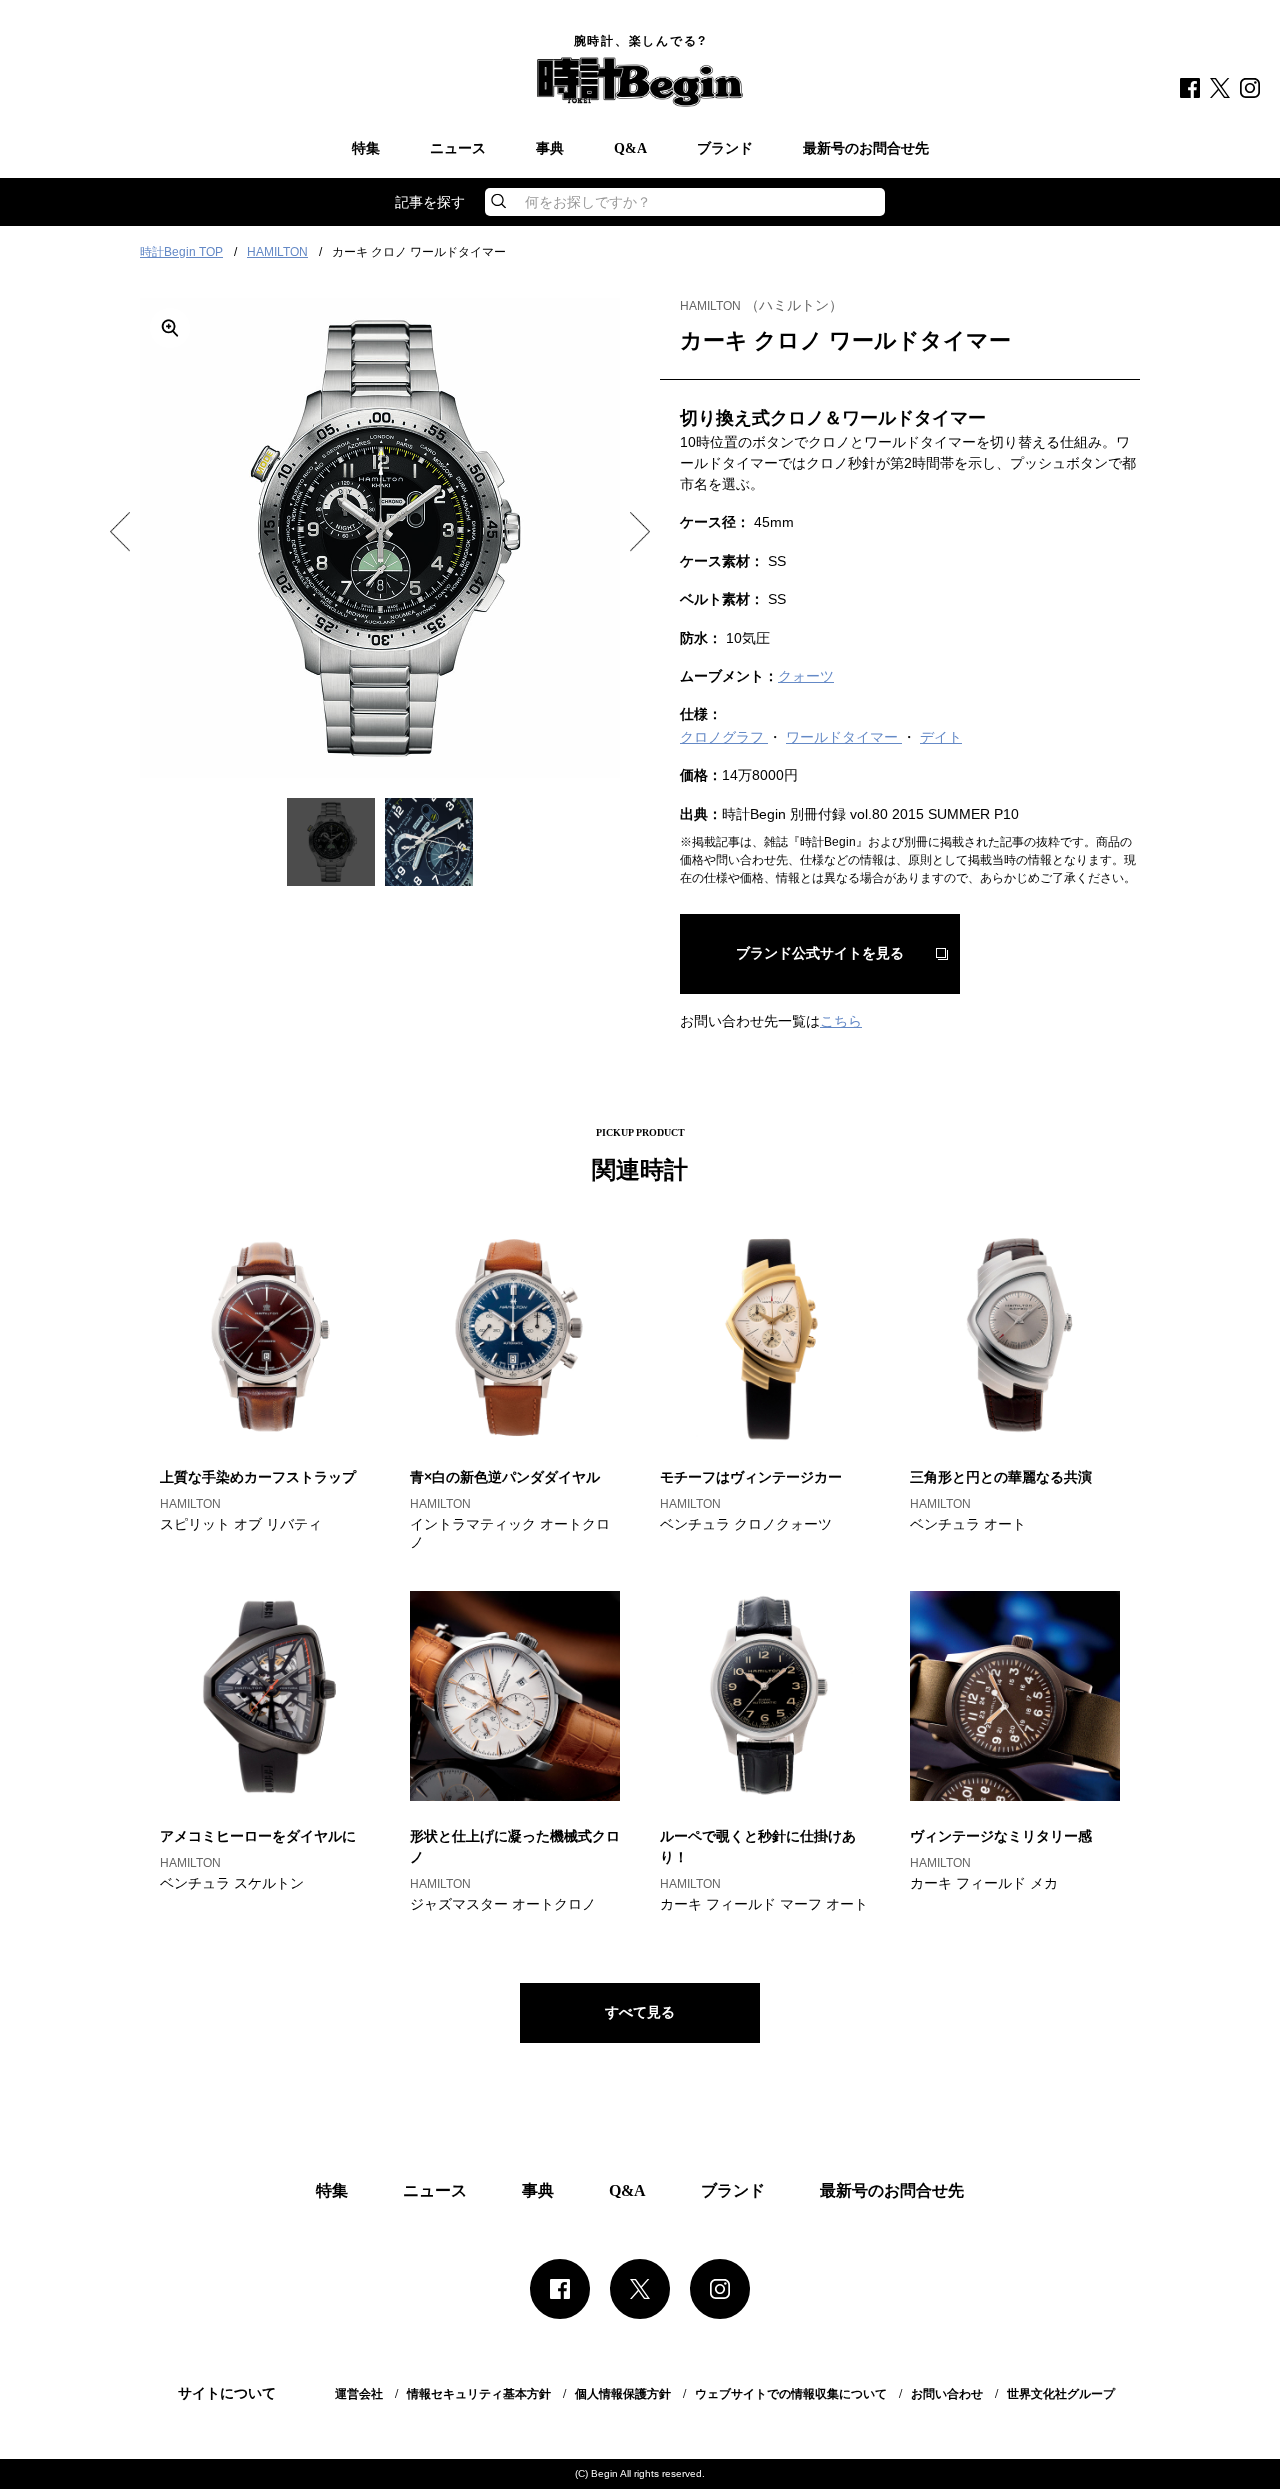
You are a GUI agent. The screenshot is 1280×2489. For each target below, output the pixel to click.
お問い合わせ (947, 2394)
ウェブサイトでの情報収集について (791, 2394)
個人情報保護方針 (623, 2394)
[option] (380, 538)
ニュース (458, 149)
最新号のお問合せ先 (866, 149)
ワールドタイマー (844, 737)
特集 (366, 149)
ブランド (725, 149)
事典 (550, 149)
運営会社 (359, 2394)
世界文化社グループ (1061, 2394)
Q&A (630, 149)
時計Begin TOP (181, 252)
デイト (941, 737)
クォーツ (806, 676)
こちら (841, 1021)
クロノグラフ (724, 737)
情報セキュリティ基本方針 (479, 2394)
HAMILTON (277, 252)
